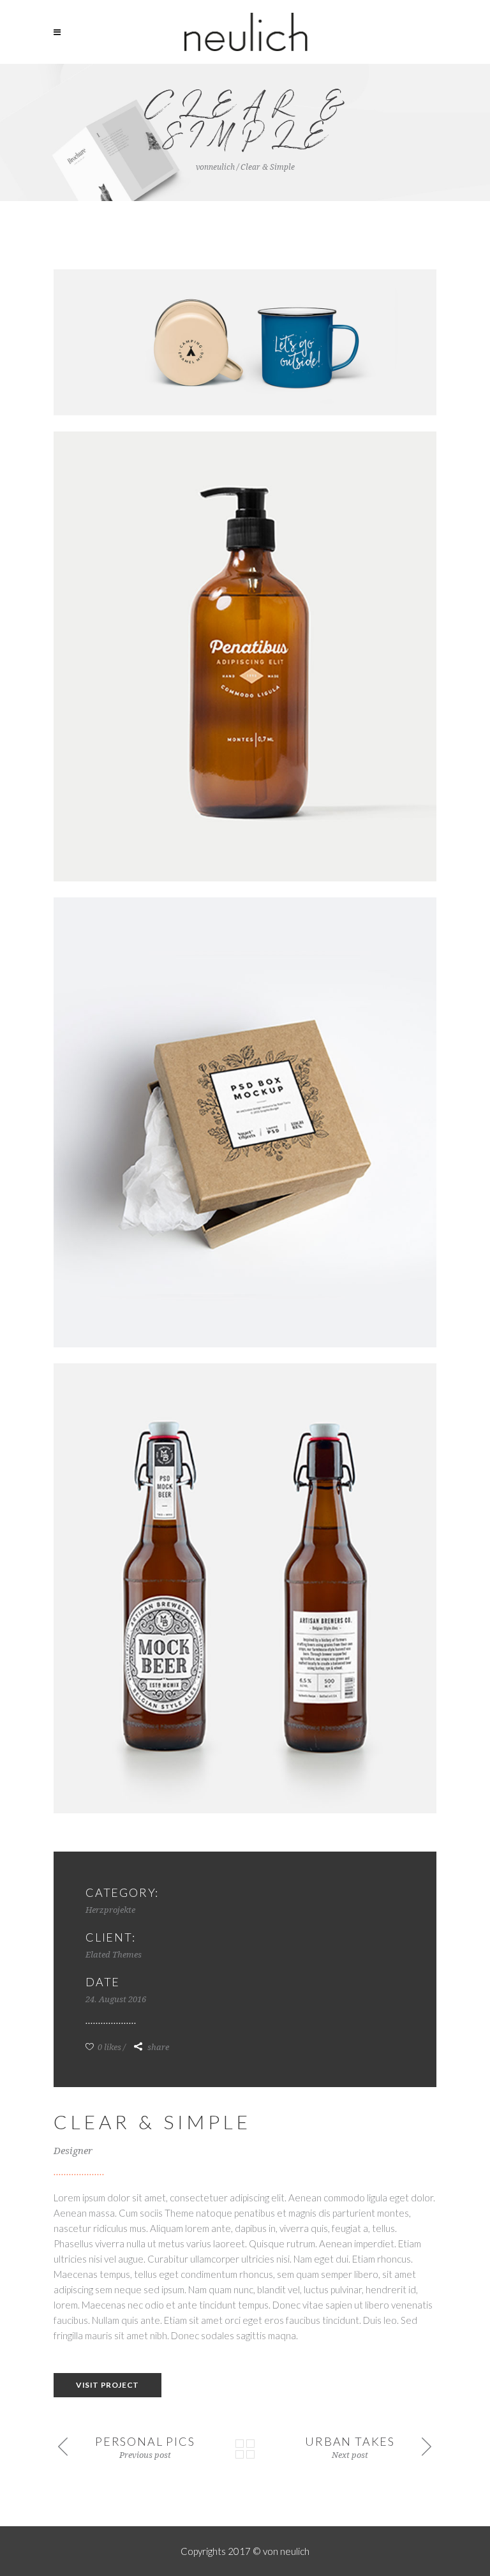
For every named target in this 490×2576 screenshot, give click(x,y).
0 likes (108, 2047)
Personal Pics (145, 2441)
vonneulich (215, 167)
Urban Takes (350, 2441)
